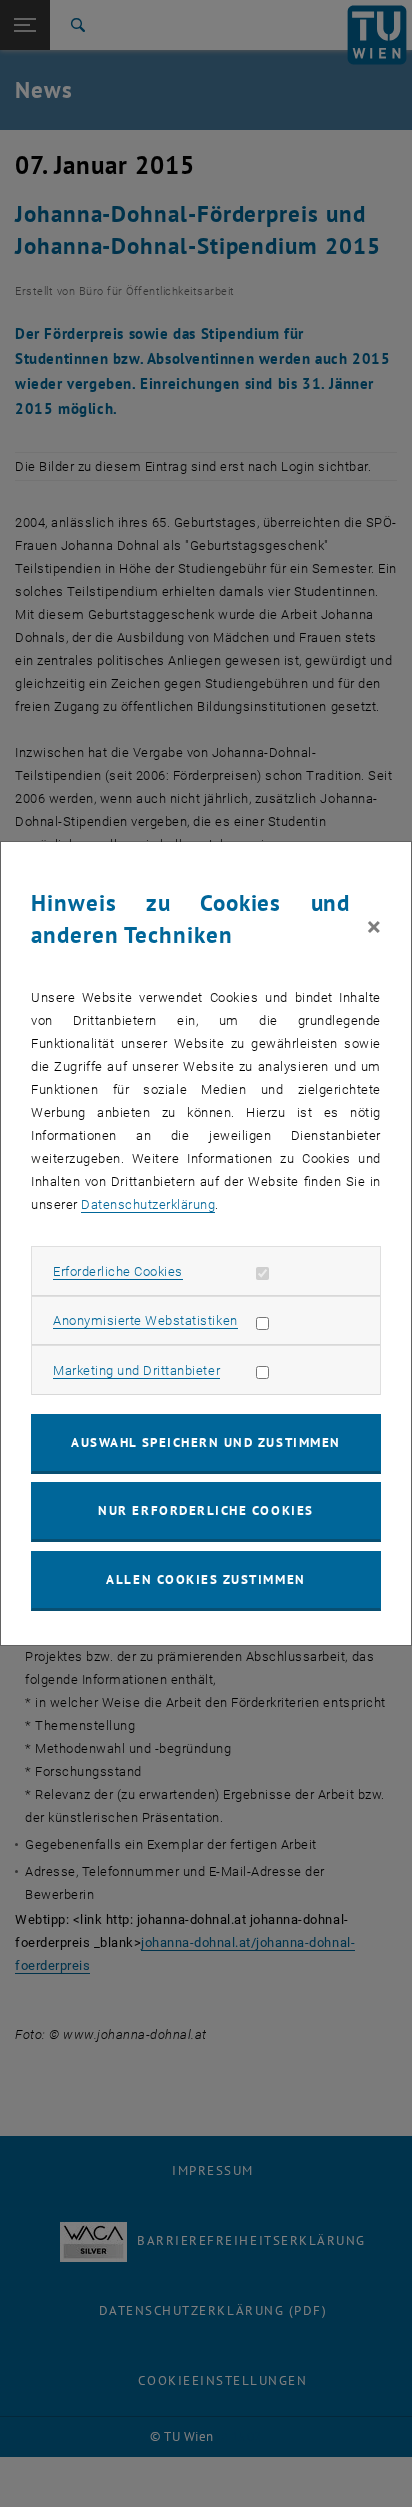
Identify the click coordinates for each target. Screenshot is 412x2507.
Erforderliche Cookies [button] (118, 1271)
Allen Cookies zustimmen (205, 1579)
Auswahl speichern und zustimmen (205, 1442)
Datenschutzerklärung (148, 1204)
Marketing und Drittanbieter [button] (136, 1370)
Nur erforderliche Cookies (205, 1510)
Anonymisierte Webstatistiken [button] (145, 1320)
